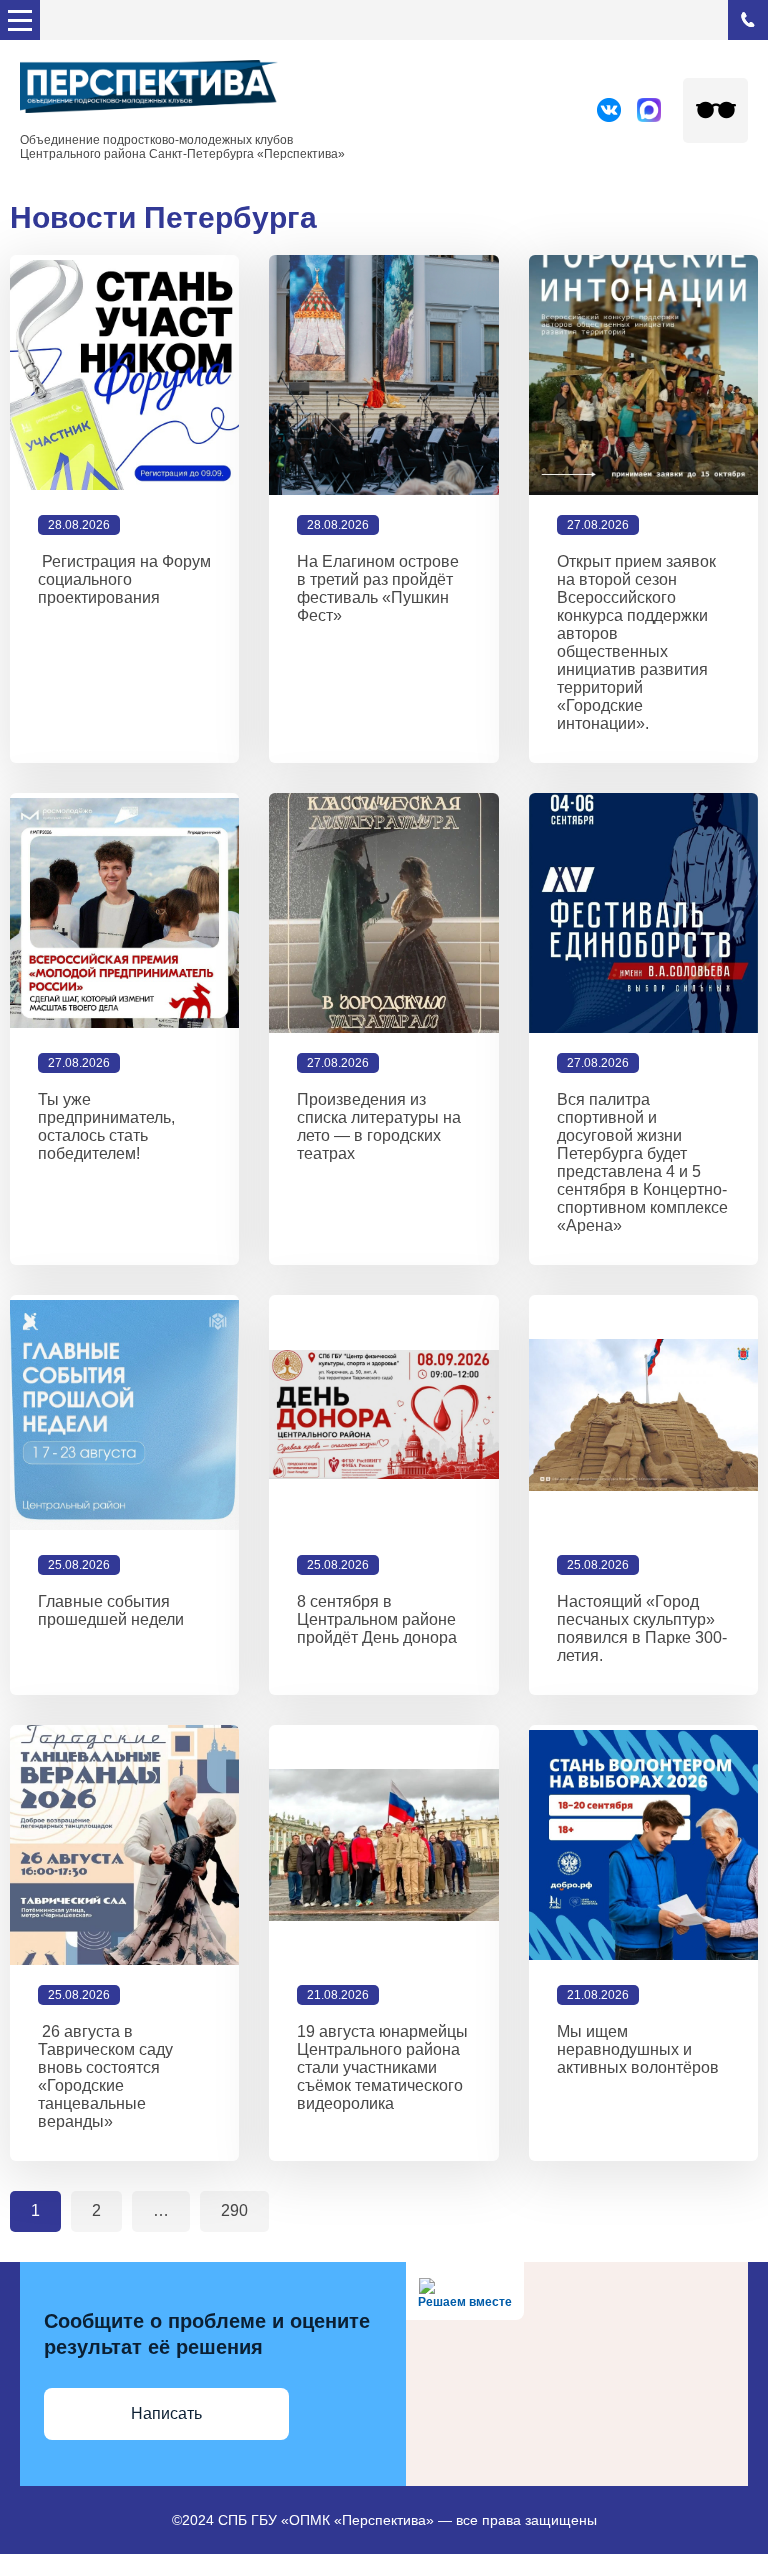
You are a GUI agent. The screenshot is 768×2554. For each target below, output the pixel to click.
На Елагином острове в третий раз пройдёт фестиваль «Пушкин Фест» (378, 588)
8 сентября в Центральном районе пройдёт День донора (377, 1619)
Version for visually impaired (715, 110)
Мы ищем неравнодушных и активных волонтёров (638, 2049)
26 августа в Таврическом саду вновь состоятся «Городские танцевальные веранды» (105, 2076)
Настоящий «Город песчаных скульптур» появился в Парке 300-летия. (642, 1628)
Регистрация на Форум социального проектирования (124, 579)
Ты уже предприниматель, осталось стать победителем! (106, 1126)
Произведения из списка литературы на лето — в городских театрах (379, 1126)
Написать (166, 2413)
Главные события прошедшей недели (111, 1610)
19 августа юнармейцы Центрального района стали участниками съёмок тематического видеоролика (382, 2067)
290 (234, 2210)
